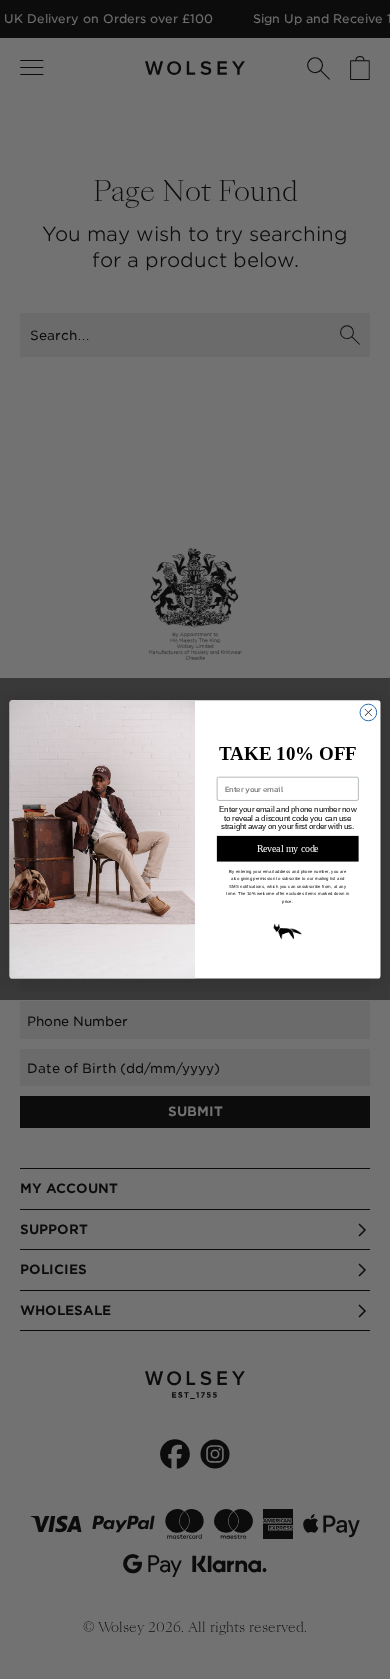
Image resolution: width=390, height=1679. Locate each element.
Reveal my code (288, 849)
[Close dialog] (368, 712)
